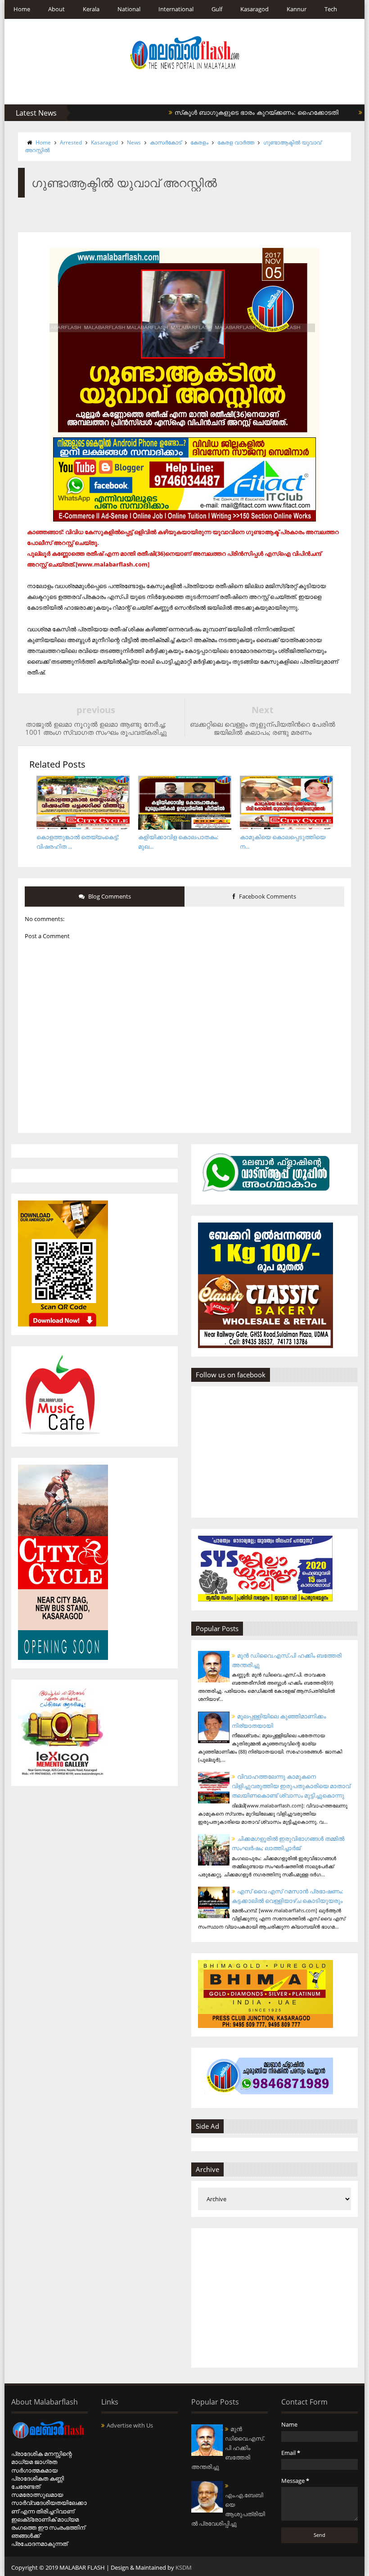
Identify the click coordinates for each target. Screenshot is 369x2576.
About (56, 9)
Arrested (71, 142)
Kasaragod (254, 9)
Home (22, 9)
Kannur (297, 9)
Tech (331, 9)
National (129, 9)
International (176, 9)
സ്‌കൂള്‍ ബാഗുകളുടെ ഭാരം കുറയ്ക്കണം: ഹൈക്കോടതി (223, 112)
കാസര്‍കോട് (166, 142)
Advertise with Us (130, 2425)
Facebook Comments (267, 896)
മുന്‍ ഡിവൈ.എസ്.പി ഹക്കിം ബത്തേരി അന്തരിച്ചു (228, 2448)
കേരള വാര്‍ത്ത (236, 142)
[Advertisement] (274, 2298)
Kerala (91, 9)
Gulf (217, 9)
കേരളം (199, 142)
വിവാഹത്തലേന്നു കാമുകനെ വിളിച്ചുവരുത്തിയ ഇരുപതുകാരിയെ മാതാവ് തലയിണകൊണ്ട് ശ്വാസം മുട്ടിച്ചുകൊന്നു (291, 1786)
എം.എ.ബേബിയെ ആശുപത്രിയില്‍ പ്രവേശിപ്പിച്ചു (228, 2509)
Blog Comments (109, 896)
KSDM (184, 2567)
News (134, 142)
